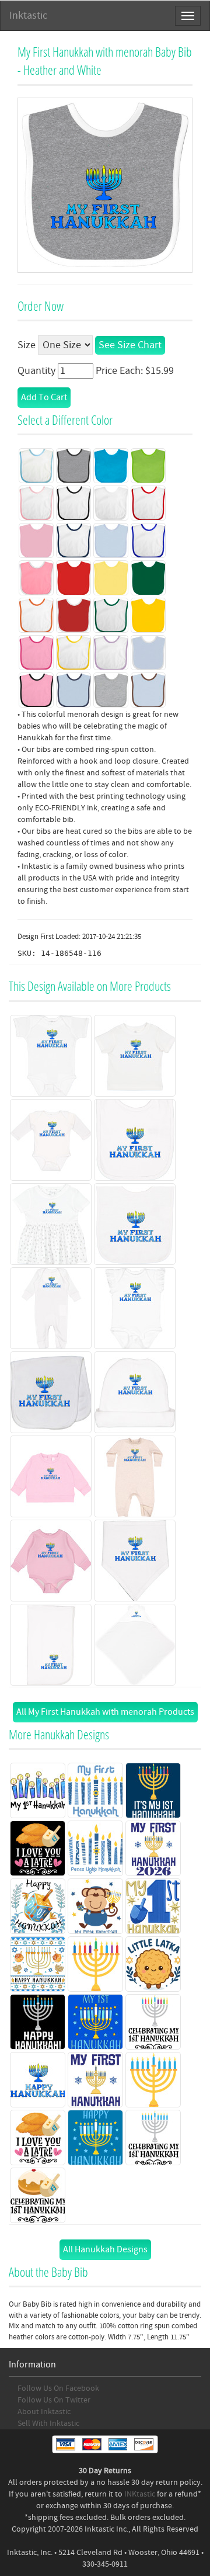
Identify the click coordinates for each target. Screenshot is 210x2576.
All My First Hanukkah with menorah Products (105, 1712)
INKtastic (140, 2494)
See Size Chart (130, 345)
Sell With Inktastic (48, 2424)
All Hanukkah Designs (105, 2249)
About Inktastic (44, 2412)
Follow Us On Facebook (58, 2388)
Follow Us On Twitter (54, 2400)
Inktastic (28, 15)
